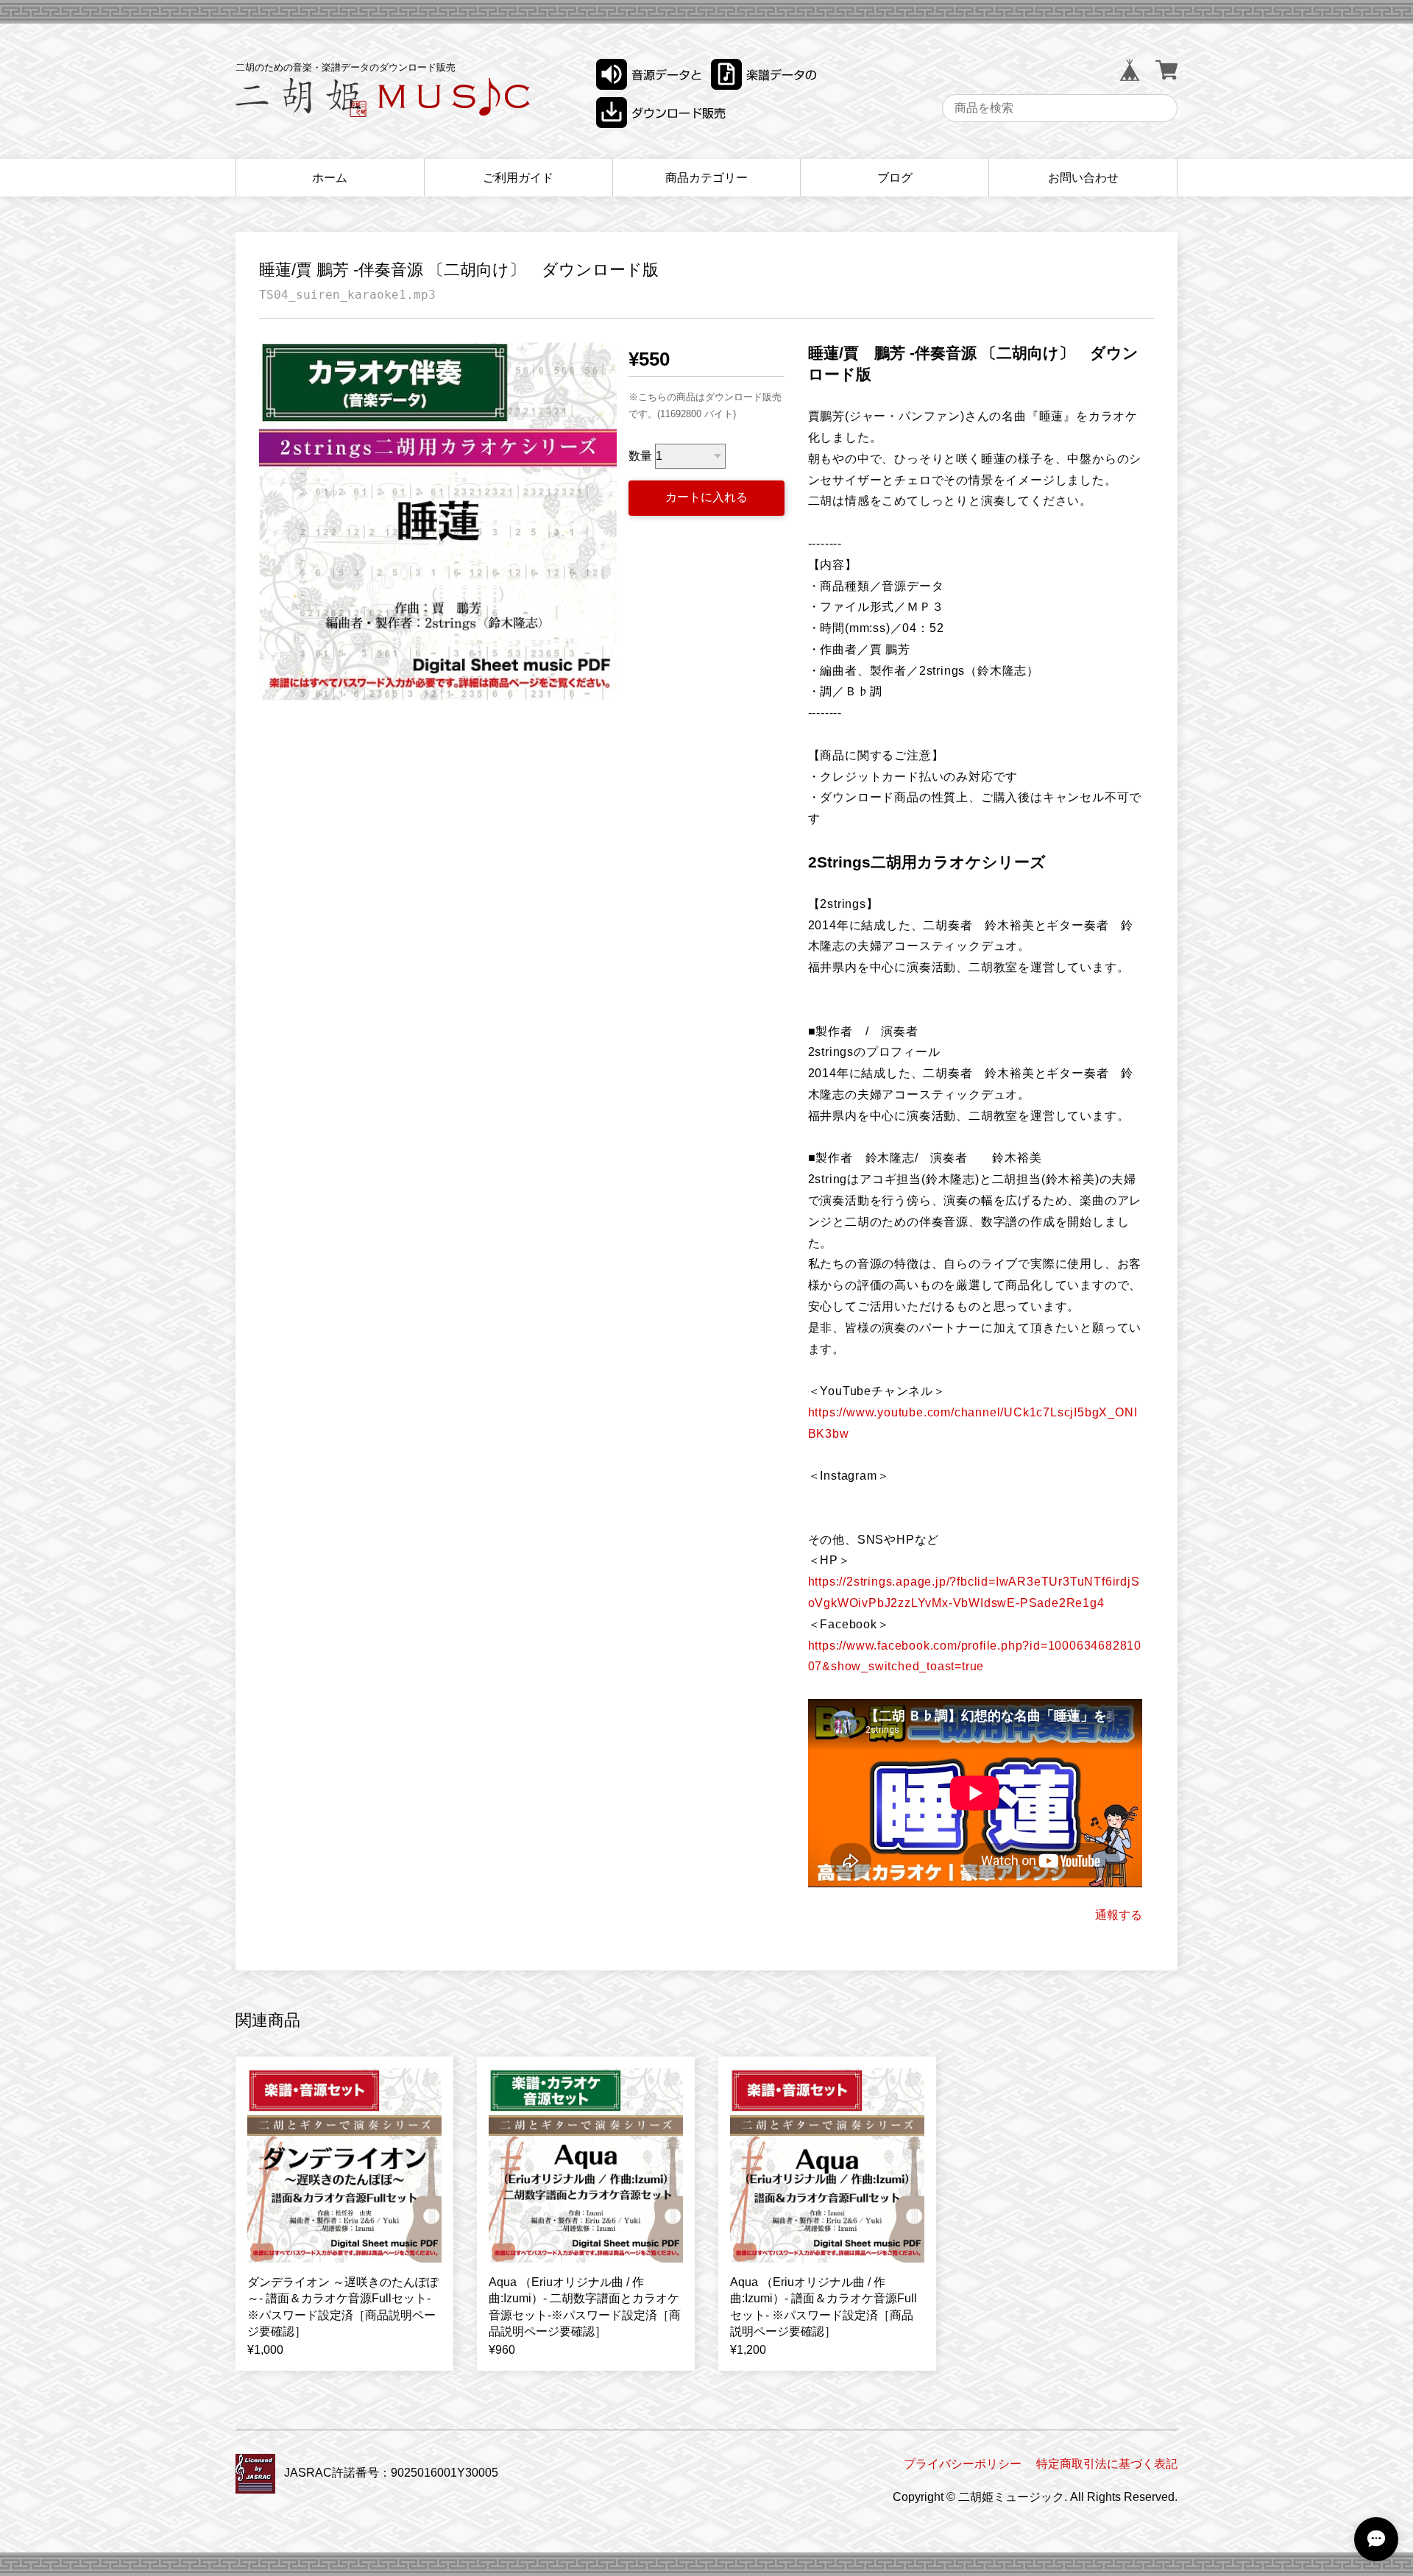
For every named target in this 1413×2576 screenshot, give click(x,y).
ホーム (330, 178)
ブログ (895, 178)
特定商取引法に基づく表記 (1107, 2464)
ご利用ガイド (518, 178)
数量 (640, 456)
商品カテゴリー (706, 178)
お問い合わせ (1083, 178)
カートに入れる (706, 497)
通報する (1119, 1915)
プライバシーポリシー (963, 2464)
